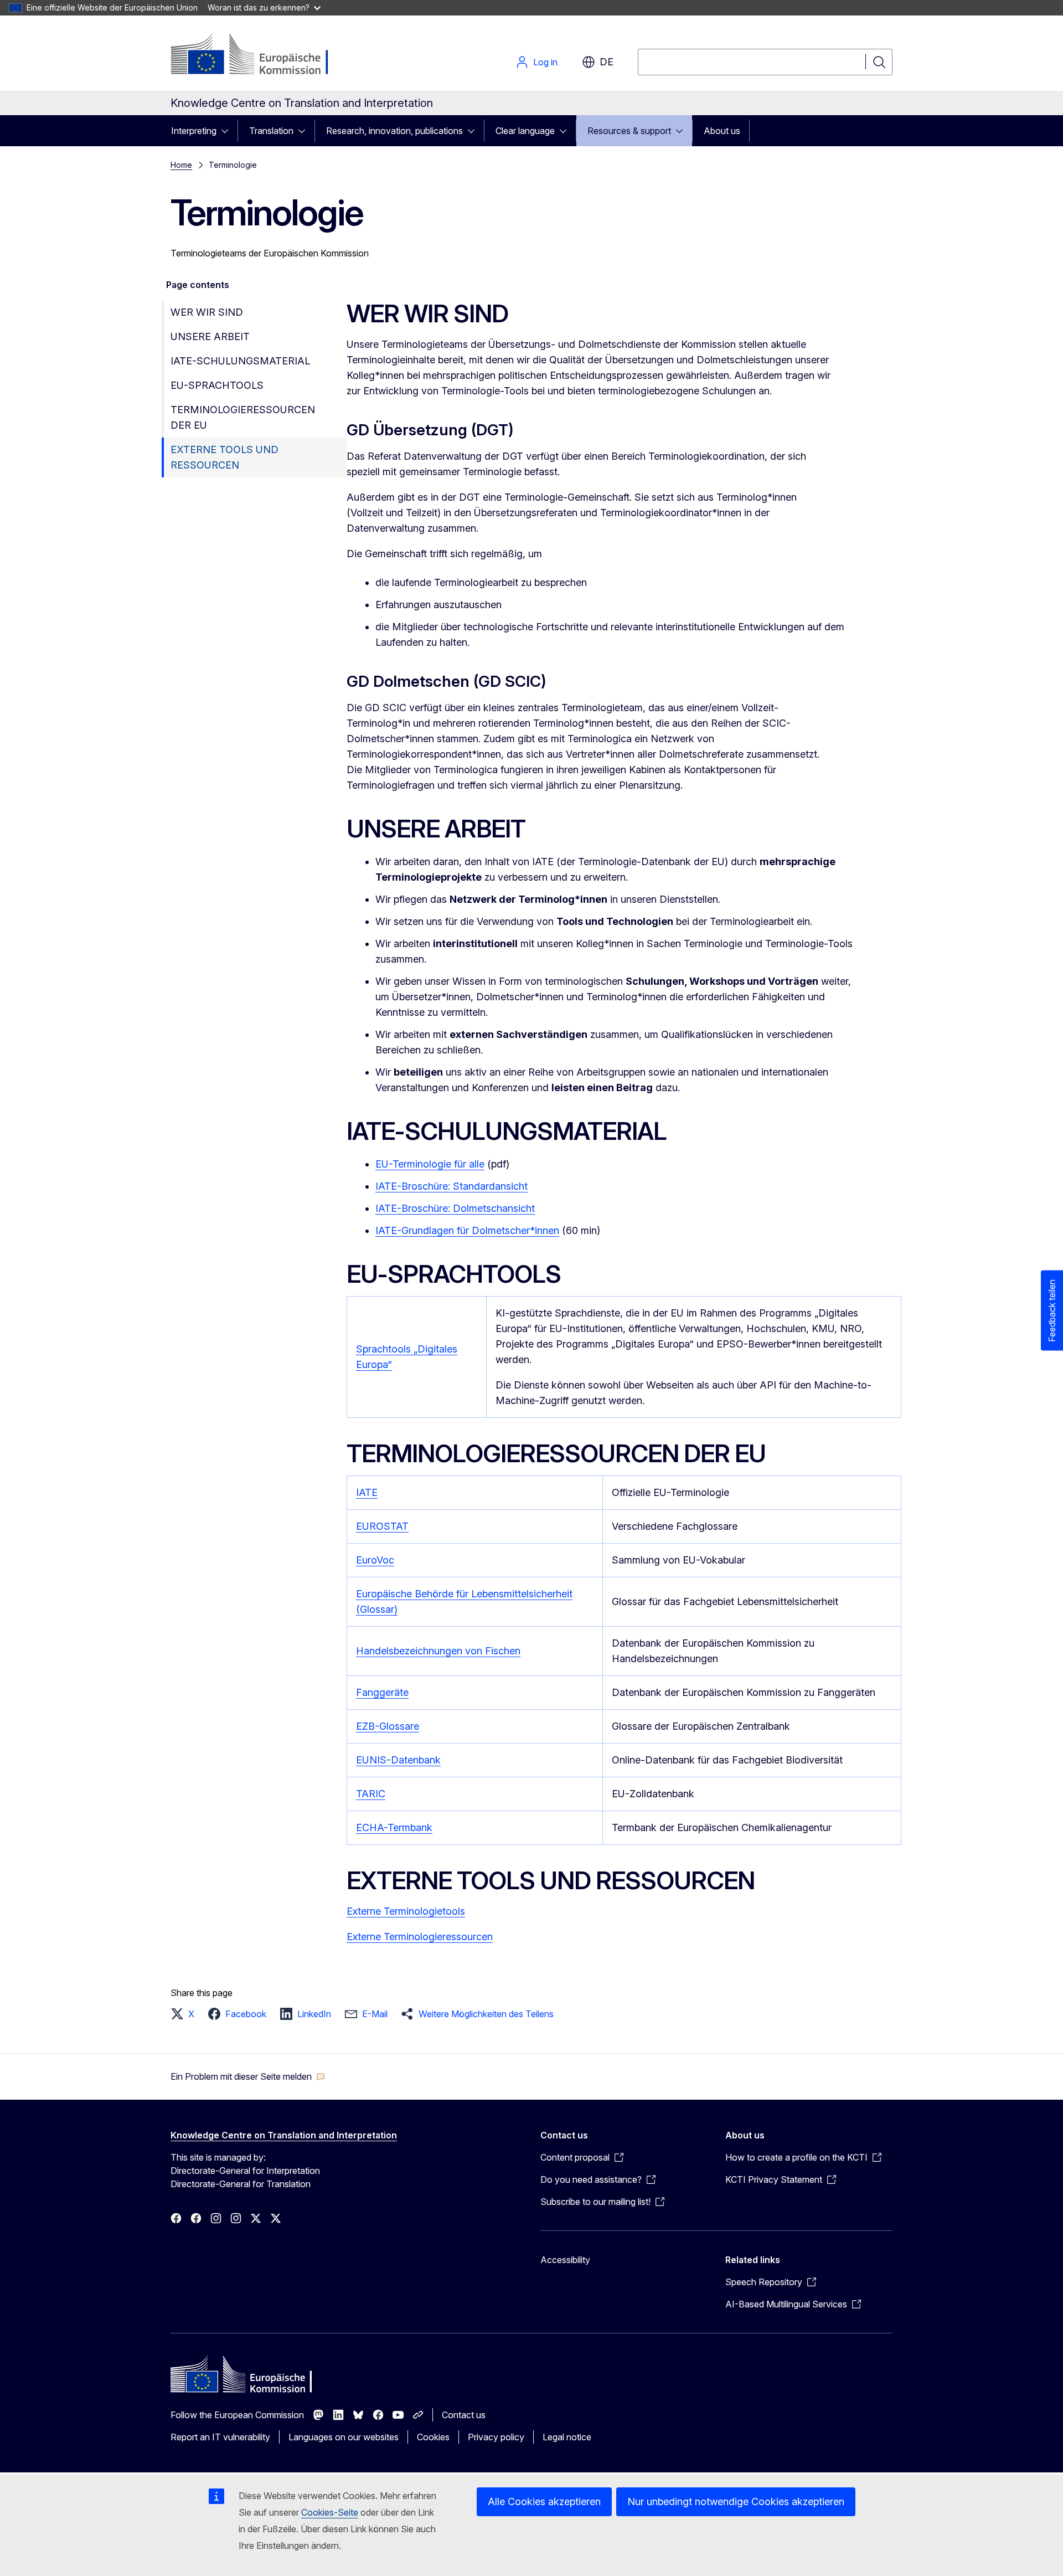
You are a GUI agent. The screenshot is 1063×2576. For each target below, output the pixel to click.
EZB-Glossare (388, 1726)
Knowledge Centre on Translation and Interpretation (284, 2135)
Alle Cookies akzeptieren (544, 2502)
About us (722, 131)
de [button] (607, 62)
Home (181, 165)
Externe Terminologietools (406, 1911)
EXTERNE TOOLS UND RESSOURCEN (225, 457)
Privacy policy (496, 2437)
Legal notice (567, 2437)
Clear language (525, 131)
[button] (186, 2014)
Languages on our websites (344, 2437)
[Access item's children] (228, 131)
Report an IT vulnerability (220, 2437)
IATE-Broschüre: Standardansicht (451, 1186)
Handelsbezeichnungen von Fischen (438, 1651)
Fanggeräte (382, 1692)
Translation (271, 131)
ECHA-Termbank (394, 1827)
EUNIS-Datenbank (398, 1760)
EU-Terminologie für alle (430, 1164)
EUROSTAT (382, 1526)
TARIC (371, 1794)
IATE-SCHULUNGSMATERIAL (240, 361)
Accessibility (565, 2260)
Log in (545, 62)
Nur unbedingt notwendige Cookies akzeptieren (736, 2502)
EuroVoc (375, 1560)
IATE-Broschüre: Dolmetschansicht (455, 1208)
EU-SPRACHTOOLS (217, 385)
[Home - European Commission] (260, 55)
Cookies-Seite (330, 2512)
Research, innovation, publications (394, 131)
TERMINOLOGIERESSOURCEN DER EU (243, 417)
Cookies (433, 2437)
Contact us (464, 2415)
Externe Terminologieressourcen (420, 1937)
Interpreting (194, 131)
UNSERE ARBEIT (210, 336)
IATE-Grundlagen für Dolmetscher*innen (467, 1230)
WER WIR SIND (207, 312)
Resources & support (629, 131)
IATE (367, 1492)
